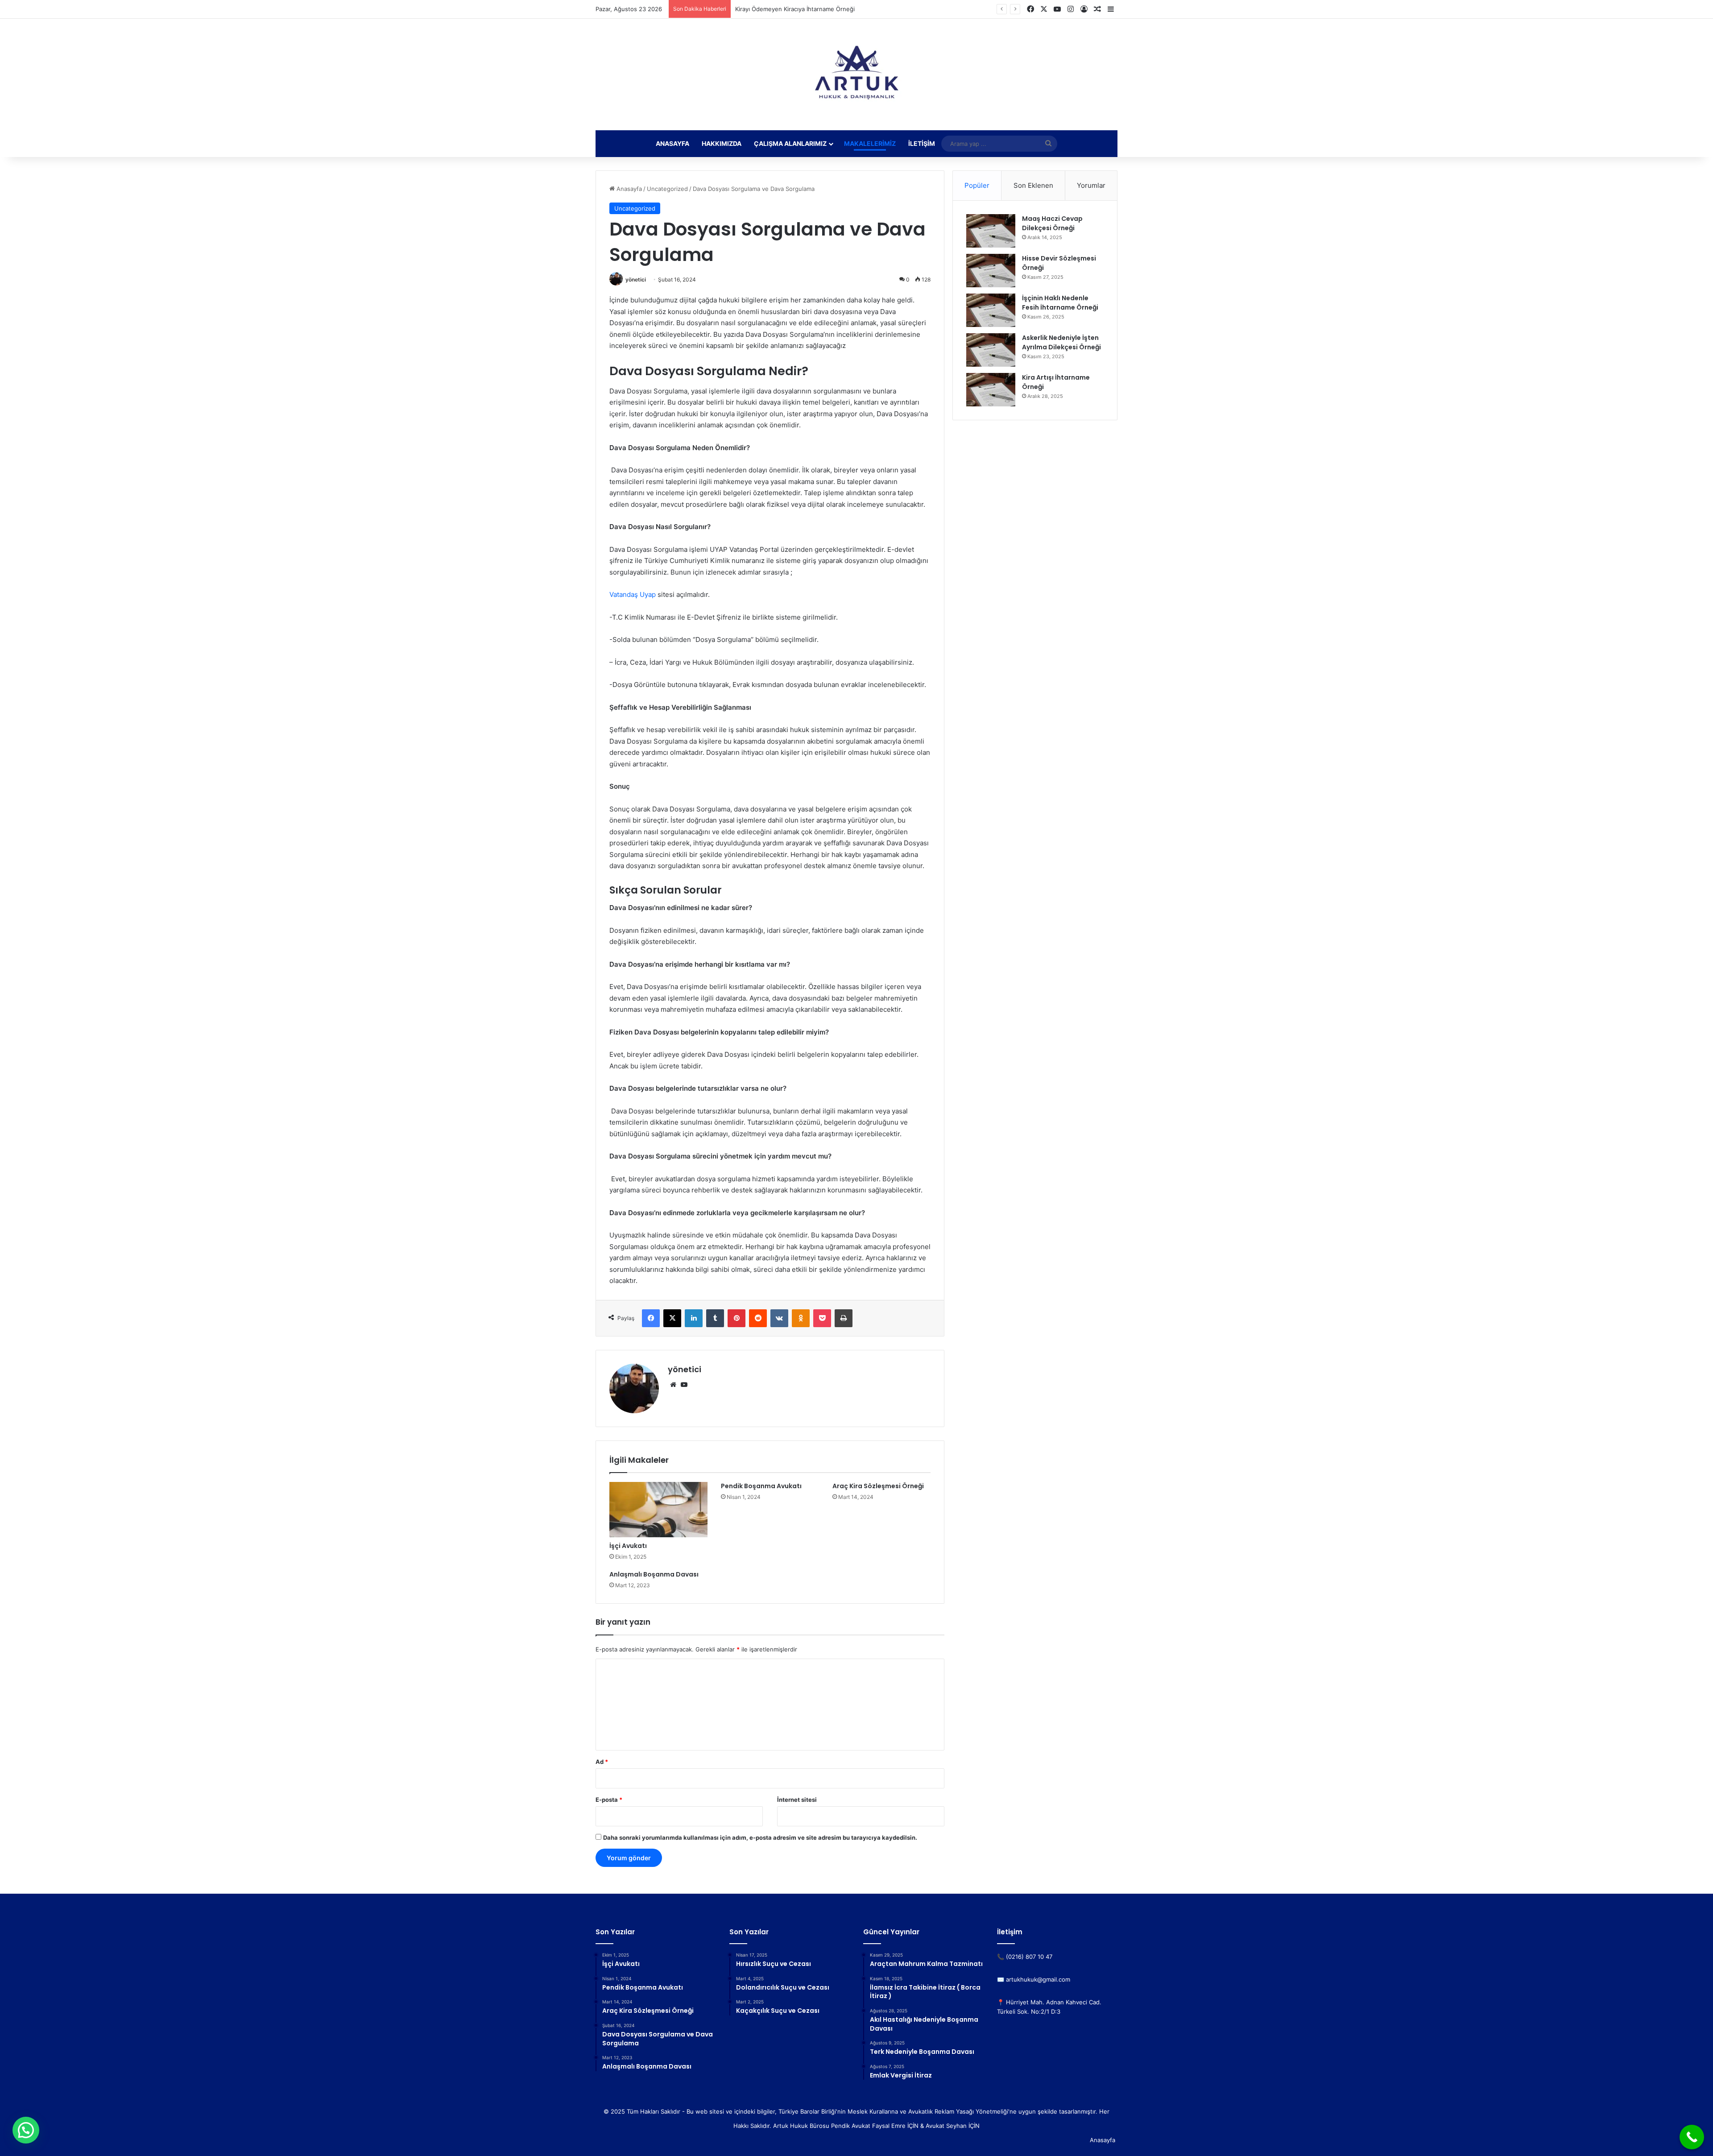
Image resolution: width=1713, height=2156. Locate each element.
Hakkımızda (722, 143)
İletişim (922, 143)
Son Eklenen (1033, 185)
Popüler (977, 185)
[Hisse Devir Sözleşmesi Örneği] (991, 271)
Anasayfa (672, 143)
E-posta (609, 1800)
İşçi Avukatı (628, 1546)
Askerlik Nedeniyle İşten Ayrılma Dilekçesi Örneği (1061, 342)
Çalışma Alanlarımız (790, 143)
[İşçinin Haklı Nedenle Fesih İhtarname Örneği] (991, 310)
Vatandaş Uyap (633, 594)
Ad (602, 1762)
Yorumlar (1091, 185)
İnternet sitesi (797, 1800)
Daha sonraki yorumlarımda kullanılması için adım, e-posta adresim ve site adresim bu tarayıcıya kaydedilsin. (760, 1837)
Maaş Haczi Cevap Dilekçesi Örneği (1052, 223)
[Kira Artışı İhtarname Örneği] (991, 390)
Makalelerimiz (870, 143)
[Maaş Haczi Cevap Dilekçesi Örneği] (991, 231)
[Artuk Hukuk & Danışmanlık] (856, 74)
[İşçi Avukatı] (658, 1510)
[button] (26, 2130)
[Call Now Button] (1692, 2137)
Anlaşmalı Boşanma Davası (654, 1574)
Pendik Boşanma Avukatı (761, 1486)
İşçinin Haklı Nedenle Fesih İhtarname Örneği (1060, 303)
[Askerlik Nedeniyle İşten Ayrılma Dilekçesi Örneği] (991, 350)
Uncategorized (667, 189)
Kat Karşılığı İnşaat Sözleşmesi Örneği (787, 9)
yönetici (636, 279)
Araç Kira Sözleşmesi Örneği (878, 1486)
